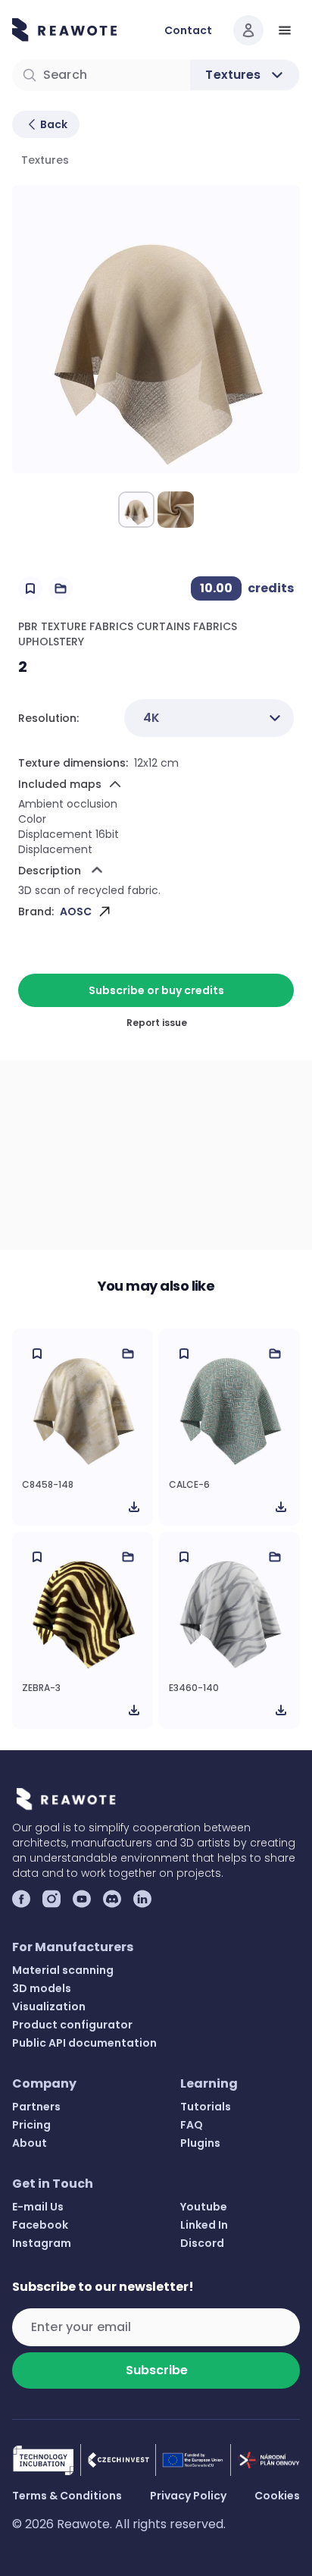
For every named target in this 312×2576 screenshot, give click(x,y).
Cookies (277, 2496)
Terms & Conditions (67, 2496)
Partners (36, 2107)
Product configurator (72, 2025)
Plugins (200, 2143)
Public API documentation (84, 2043)
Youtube (204, 2207)
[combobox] (209, 718)
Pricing (31, 2125)
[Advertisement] (156, 1155)
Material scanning (63, 1970)
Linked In (204, 2225)
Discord (202, 2243)
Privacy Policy (188, 2496)
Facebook (40, 2225)
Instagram (42, 2243)
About (30, 2143)
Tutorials (206, 2107)
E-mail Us (38, 2207)
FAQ (192, 2125)
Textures (45, 160)
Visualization (49, 2007)
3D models (42, 1988)
